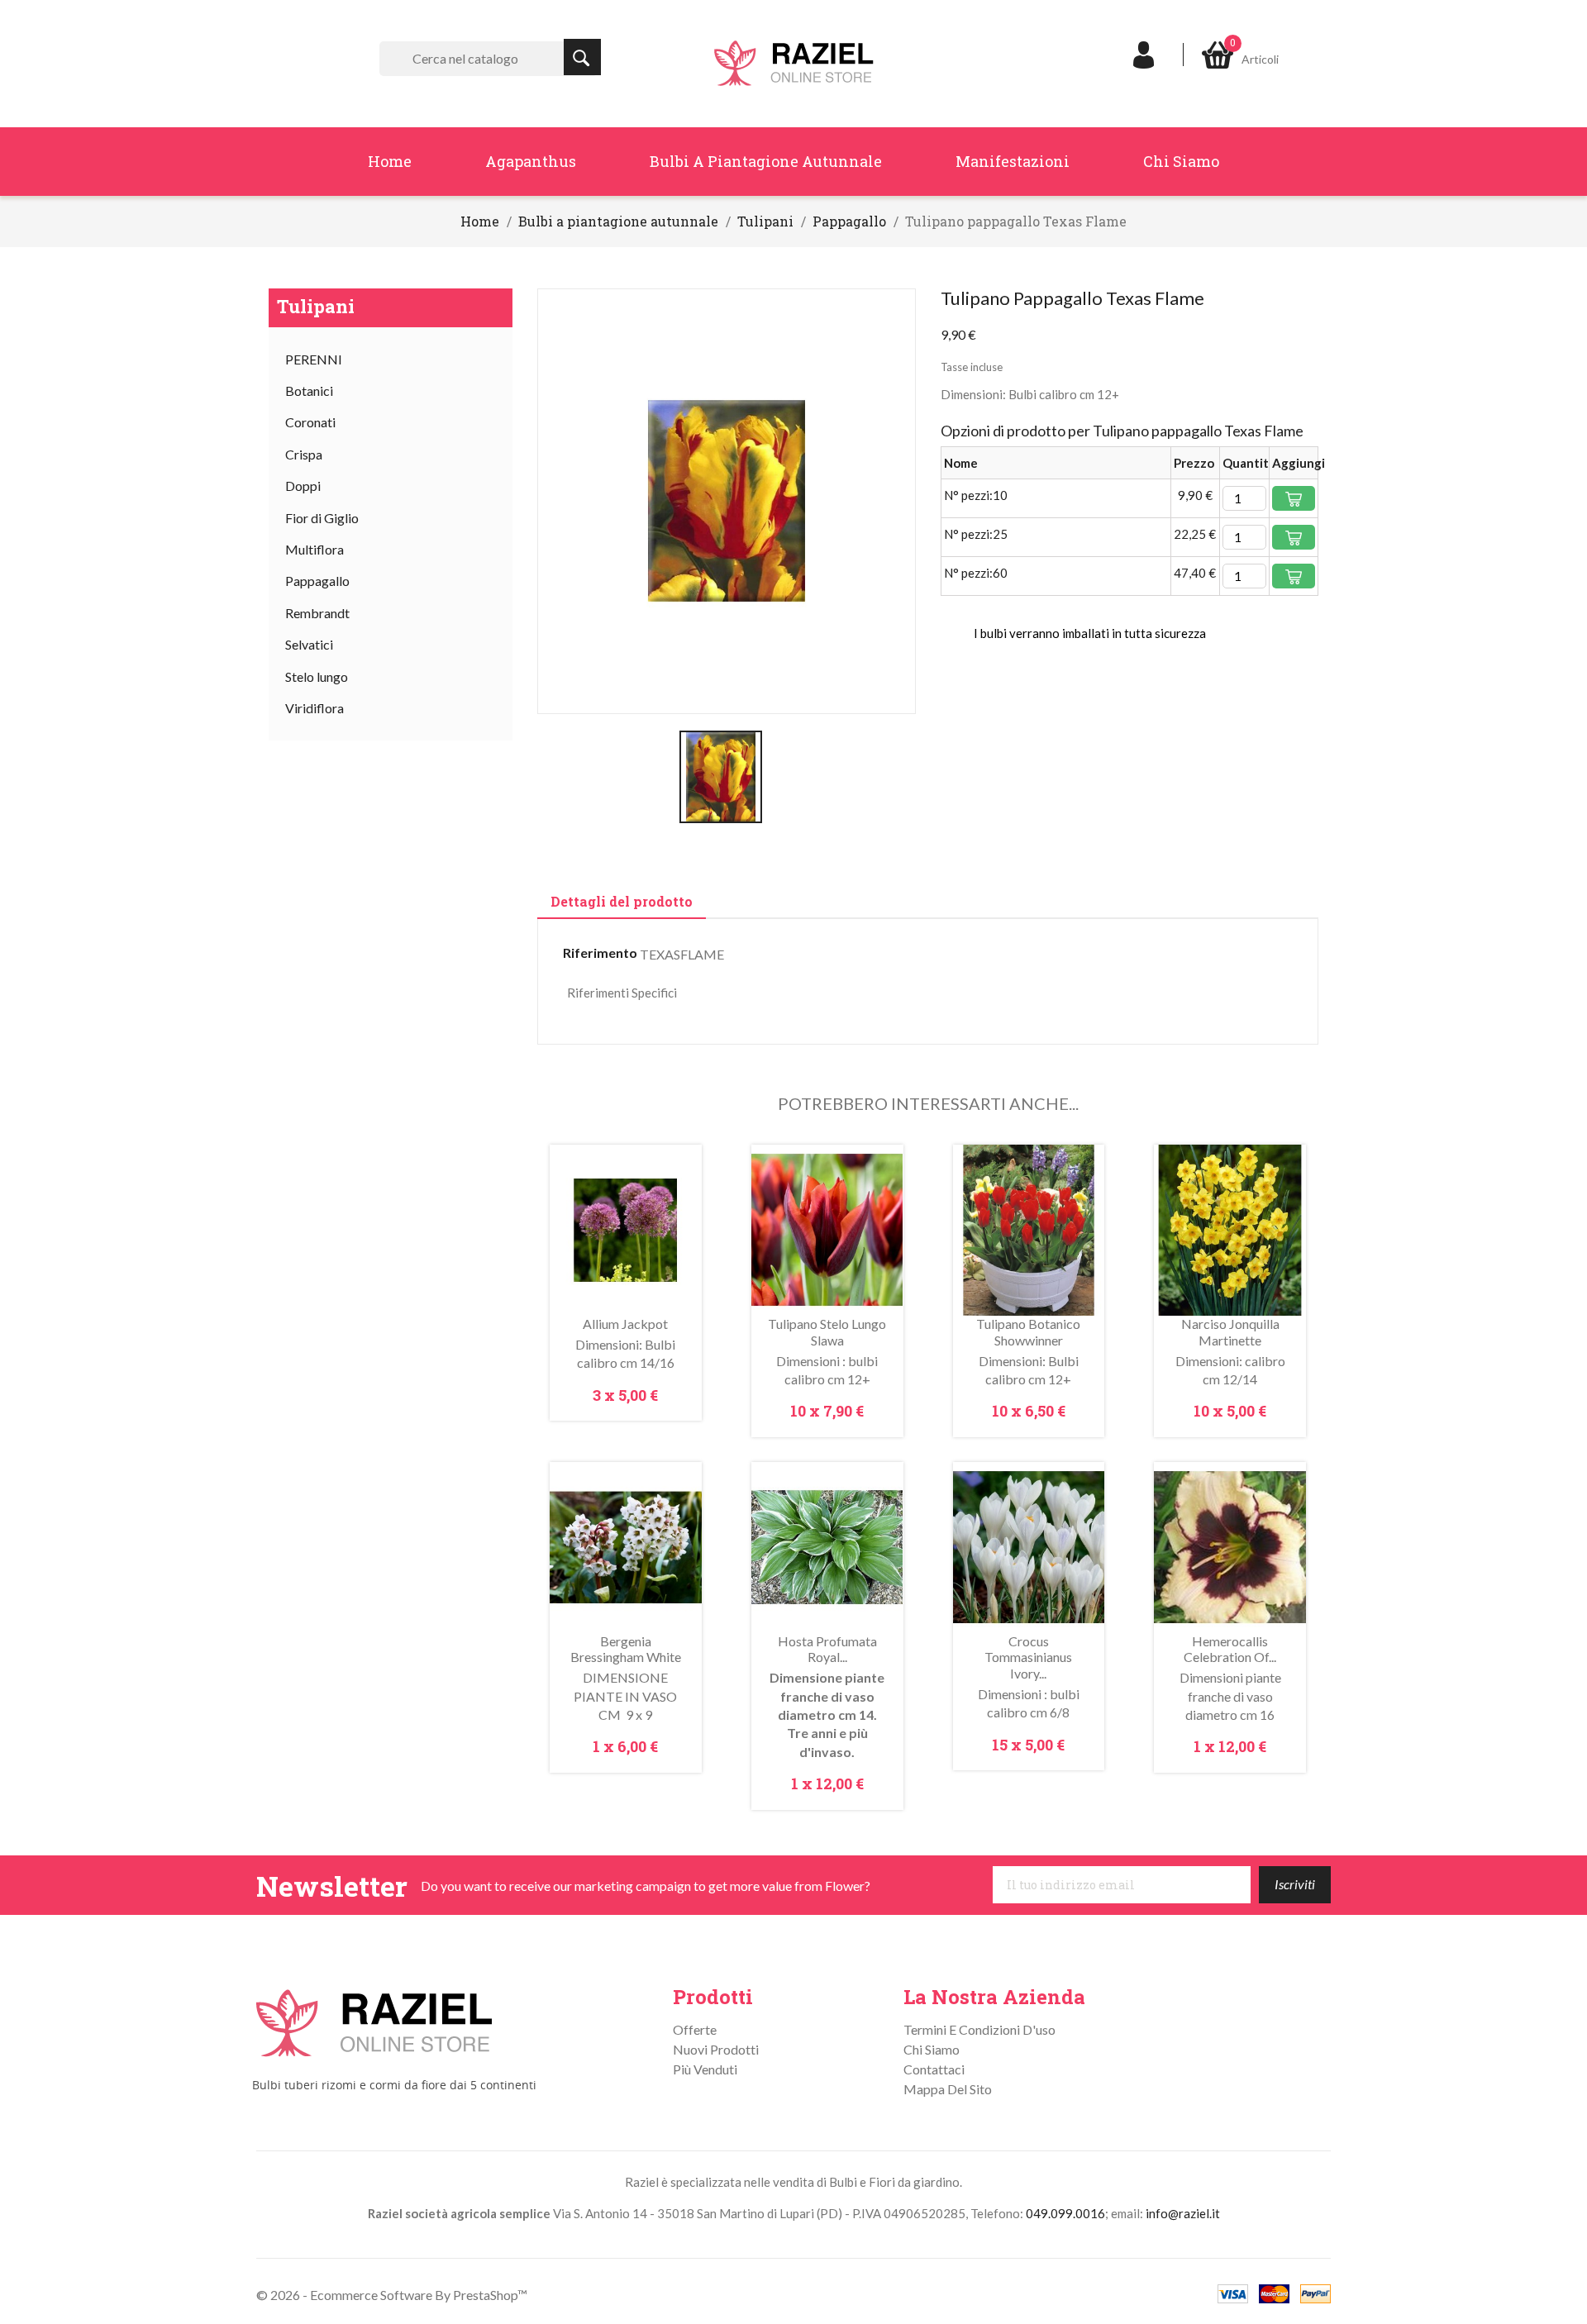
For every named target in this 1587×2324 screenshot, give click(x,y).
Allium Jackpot (625, 1324)
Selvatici (309, 644)
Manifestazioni (1013, 161)
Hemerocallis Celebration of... (1230, 1649)
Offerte (695, 2029)
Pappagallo (317, 581)
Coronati (310, 422)
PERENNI (314, 359)
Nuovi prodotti (716, 2049)
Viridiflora (315, 708)
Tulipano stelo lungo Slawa (827, 1332)
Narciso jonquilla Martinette (1230, 1332)
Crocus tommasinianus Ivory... (1028, 1657)
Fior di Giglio (322, 518)
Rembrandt (317, 613)
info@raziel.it (1183, 2213)
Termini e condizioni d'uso (979, 2029)
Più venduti (705, 2069)
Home (390, 161)
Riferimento (600, 952)
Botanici (309, 391)
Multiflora (315, 549)
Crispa (304, 454)
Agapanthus (531, 161)
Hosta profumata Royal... (827, 1649)
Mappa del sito (948, 2089)
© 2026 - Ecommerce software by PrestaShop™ (392, 2295)
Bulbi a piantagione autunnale (766, 161)
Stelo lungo (317, 676)
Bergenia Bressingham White (626, 1649)
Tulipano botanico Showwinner (1028, 1332)
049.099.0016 (1065, 2213)
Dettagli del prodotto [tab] (622, 901)
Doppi (303, 486)
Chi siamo (1181, 161)
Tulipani (316, 306)
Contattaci (934, 2069)
